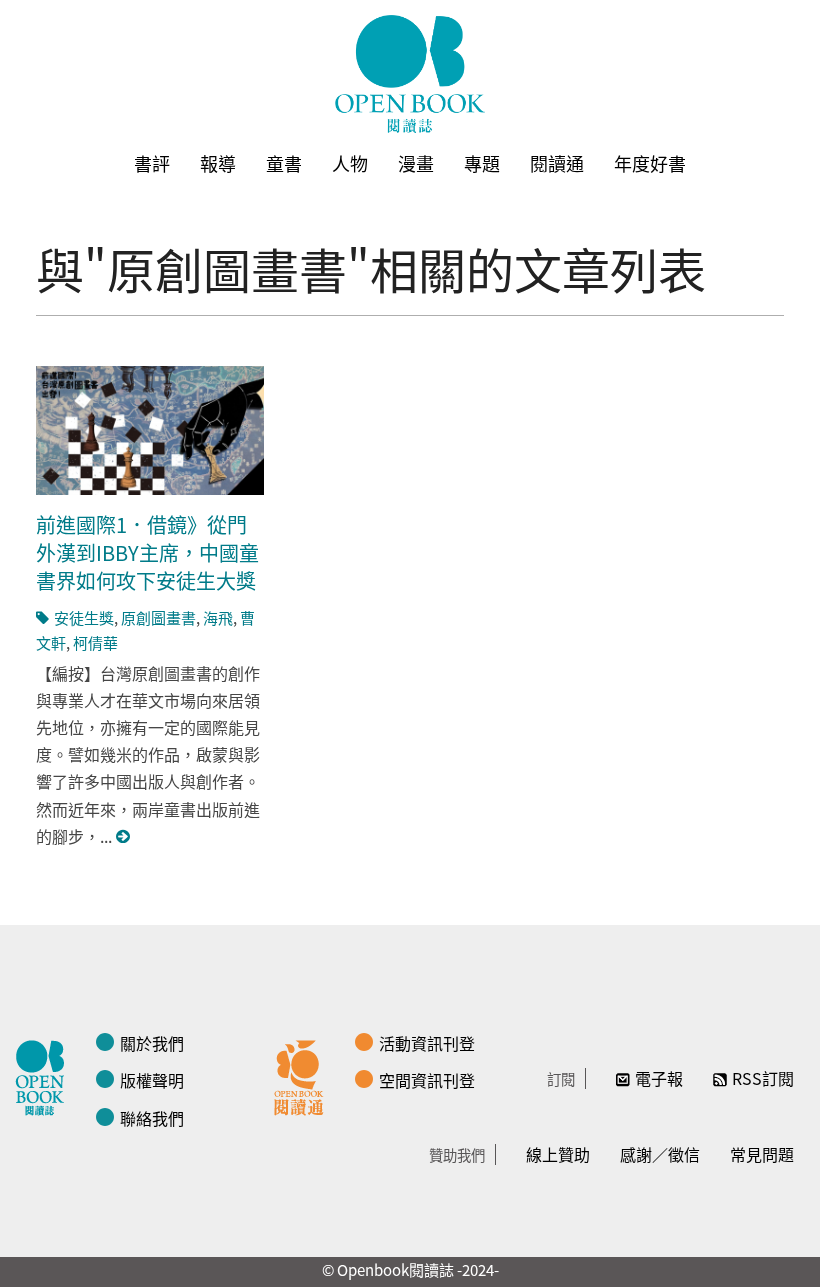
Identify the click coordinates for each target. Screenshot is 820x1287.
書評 (152, 163)
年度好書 (650, 163)
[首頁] (410, 74)
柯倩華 (95, 642)
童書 (284, 163)
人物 (350, 163)
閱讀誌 (45, 1075)
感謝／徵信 (660, 1154)
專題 (482, 163)
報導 (218, 163)
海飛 (218, 617)
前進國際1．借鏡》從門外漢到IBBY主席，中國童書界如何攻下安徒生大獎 (147, 552)
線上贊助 (558, 1154)
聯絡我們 (152, 1118)
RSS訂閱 (763, 1078)
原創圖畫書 (158, 617)
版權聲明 (152, 1080)
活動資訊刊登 (427, 1043)
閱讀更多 (124, 836)
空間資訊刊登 (427, 1080)
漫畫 (416, 163)
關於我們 (152, 1043)
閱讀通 (557, 163)
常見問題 (762, 1154)
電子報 (659, 1078)
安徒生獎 (84, 617)
